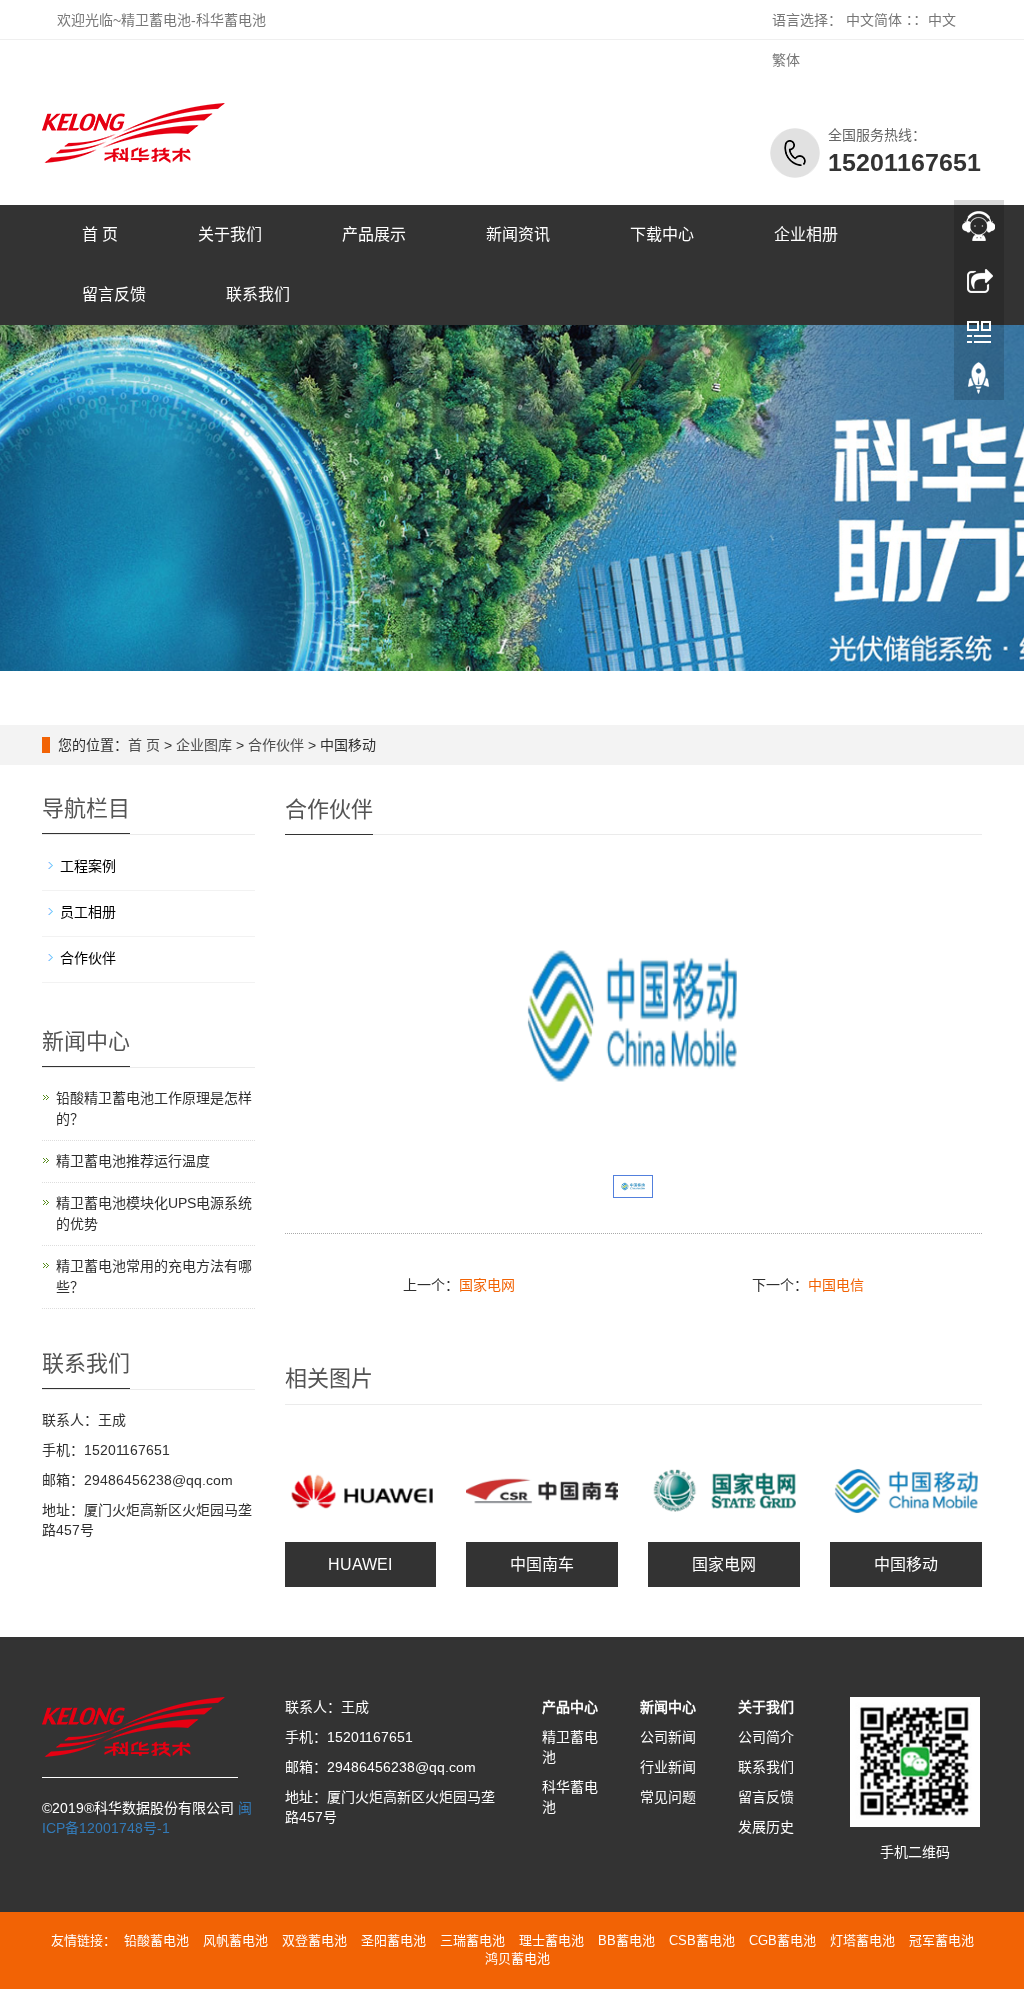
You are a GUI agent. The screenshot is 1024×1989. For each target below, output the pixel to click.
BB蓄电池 (626, 1940)
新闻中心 (668, 1707)
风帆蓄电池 (235, 1940)
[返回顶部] (979, 383)
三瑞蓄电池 (472, 1940)
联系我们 (258, 294)
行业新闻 (668, 1767)
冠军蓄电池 (941, 1940)
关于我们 (230, 234)
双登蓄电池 (314, 1940)
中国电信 (836, 1285)
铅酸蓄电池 (156, 1940)
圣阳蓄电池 (393, 1940)
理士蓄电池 (551, 1940)
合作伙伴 (276, 745)
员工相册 (88, 912)
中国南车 (542, 1564)
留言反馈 (114, 294)
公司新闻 (668, 1737)
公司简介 (766, 1737)
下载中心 (662, 234)
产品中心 (570, 1707)
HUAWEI (360, 1564)
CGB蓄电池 (782, 1940)
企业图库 (204, 745)
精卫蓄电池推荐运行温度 (133, 1161)
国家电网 (487, 1285)
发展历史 (766, 1827)
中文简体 (874, 20)
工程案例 (88, 866)
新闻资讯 (518, 234)
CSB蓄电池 (702, 1940)
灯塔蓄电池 (862, 1940)
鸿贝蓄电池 (517, 1958)
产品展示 (374, 234)
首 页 (100, 234)
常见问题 (668, 1797)
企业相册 (806, 234)
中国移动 (906, 1564)
